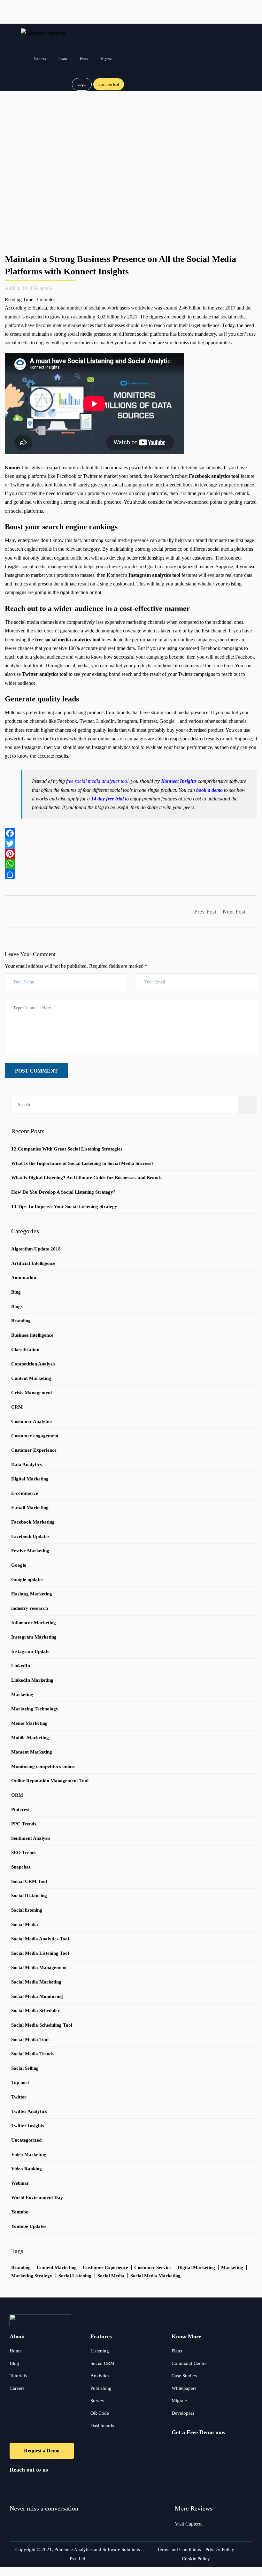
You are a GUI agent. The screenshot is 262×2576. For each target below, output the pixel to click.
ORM (17, 1795)
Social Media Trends (32, 2054)
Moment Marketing (32, 1752)
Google (19, 1565)
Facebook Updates (30, 1536)
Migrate (106, 59)
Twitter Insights (28, 2126)
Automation (24, 1278)
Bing (16, 1292)
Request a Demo (42, 2451)
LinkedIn (21, 1666)
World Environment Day (37, 2198)
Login (82, 84)
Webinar (20, 2183)
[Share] (131, 874)
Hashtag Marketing (32, 1594)
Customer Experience (34, 1450)
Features (40, 59)
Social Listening (75, 2276)
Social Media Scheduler (35, 2011)
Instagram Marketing (34, 1637)
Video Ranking (27, 2169)
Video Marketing (29, 2154)
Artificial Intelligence (33, 1263)
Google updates (27, 1579)
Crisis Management (32, 1393)
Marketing (22, 1694)
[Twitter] (131, 844)
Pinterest (20, 1809)
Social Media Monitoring (37, 1996)
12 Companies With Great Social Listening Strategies (67, 1149)
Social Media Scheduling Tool (42, 2025)
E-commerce (25, 1493)
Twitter (19, 2097)
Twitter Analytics (29, 2111)
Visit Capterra (189, 2524)
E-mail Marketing (30, 1508)
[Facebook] (131, 833)
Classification (25, 1349)
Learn (63, 59)
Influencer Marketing (34, 1623)
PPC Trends (24, 1824)
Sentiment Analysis (31, 1838)
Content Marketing (31, 1378)
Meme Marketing (29, 1723)
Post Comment (36, 1071)
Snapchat (21, 1867)
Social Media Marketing (36, 1982)
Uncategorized (26, 2140)
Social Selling (25, 2068)
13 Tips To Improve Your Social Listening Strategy (64, 1206)
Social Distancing (29, 1896)
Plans (84, 59)
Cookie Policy (196, 2559)
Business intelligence (32, 1335)
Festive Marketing (30, 1551)
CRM (17, 1407)
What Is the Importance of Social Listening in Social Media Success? (82, 1163)
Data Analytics (27, 1464)
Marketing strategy (32, 2276)
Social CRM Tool (29, 1881)
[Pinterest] (131, 854)
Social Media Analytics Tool (40, 1939)
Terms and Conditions (179, 2549)
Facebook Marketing (33, 1522)
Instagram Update (30, 1651)
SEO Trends (24, 1853)
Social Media (25, 1924)
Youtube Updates (29, 2226)
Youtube (20, 2212)
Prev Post (204, 912)
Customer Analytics (32, 1421)
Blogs (17, 1306)
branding (21, 2267)
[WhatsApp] (131, 864)
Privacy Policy (220, 2549)
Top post (20, 2083)
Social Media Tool (30, 2039)
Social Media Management (39, 1968)
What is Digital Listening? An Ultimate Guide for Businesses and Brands (86, 1178)
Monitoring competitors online (43, 1766)
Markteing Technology (35, 1709)
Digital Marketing (30, 1479)
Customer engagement (35, 1436)
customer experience (105, 2267)
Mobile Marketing (30, 1738)
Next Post (235, 912)
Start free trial (109, 84)
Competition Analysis (33, 1364)
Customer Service (153, 2267)
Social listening (27, 1910)
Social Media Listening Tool (40, 1953)
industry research (30, 1608)
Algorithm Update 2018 (36, 1249)
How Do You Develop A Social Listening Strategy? (63, 1192)
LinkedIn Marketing (32, 1680)
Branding (21, 1321)
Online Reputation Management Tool (50, 1781)
